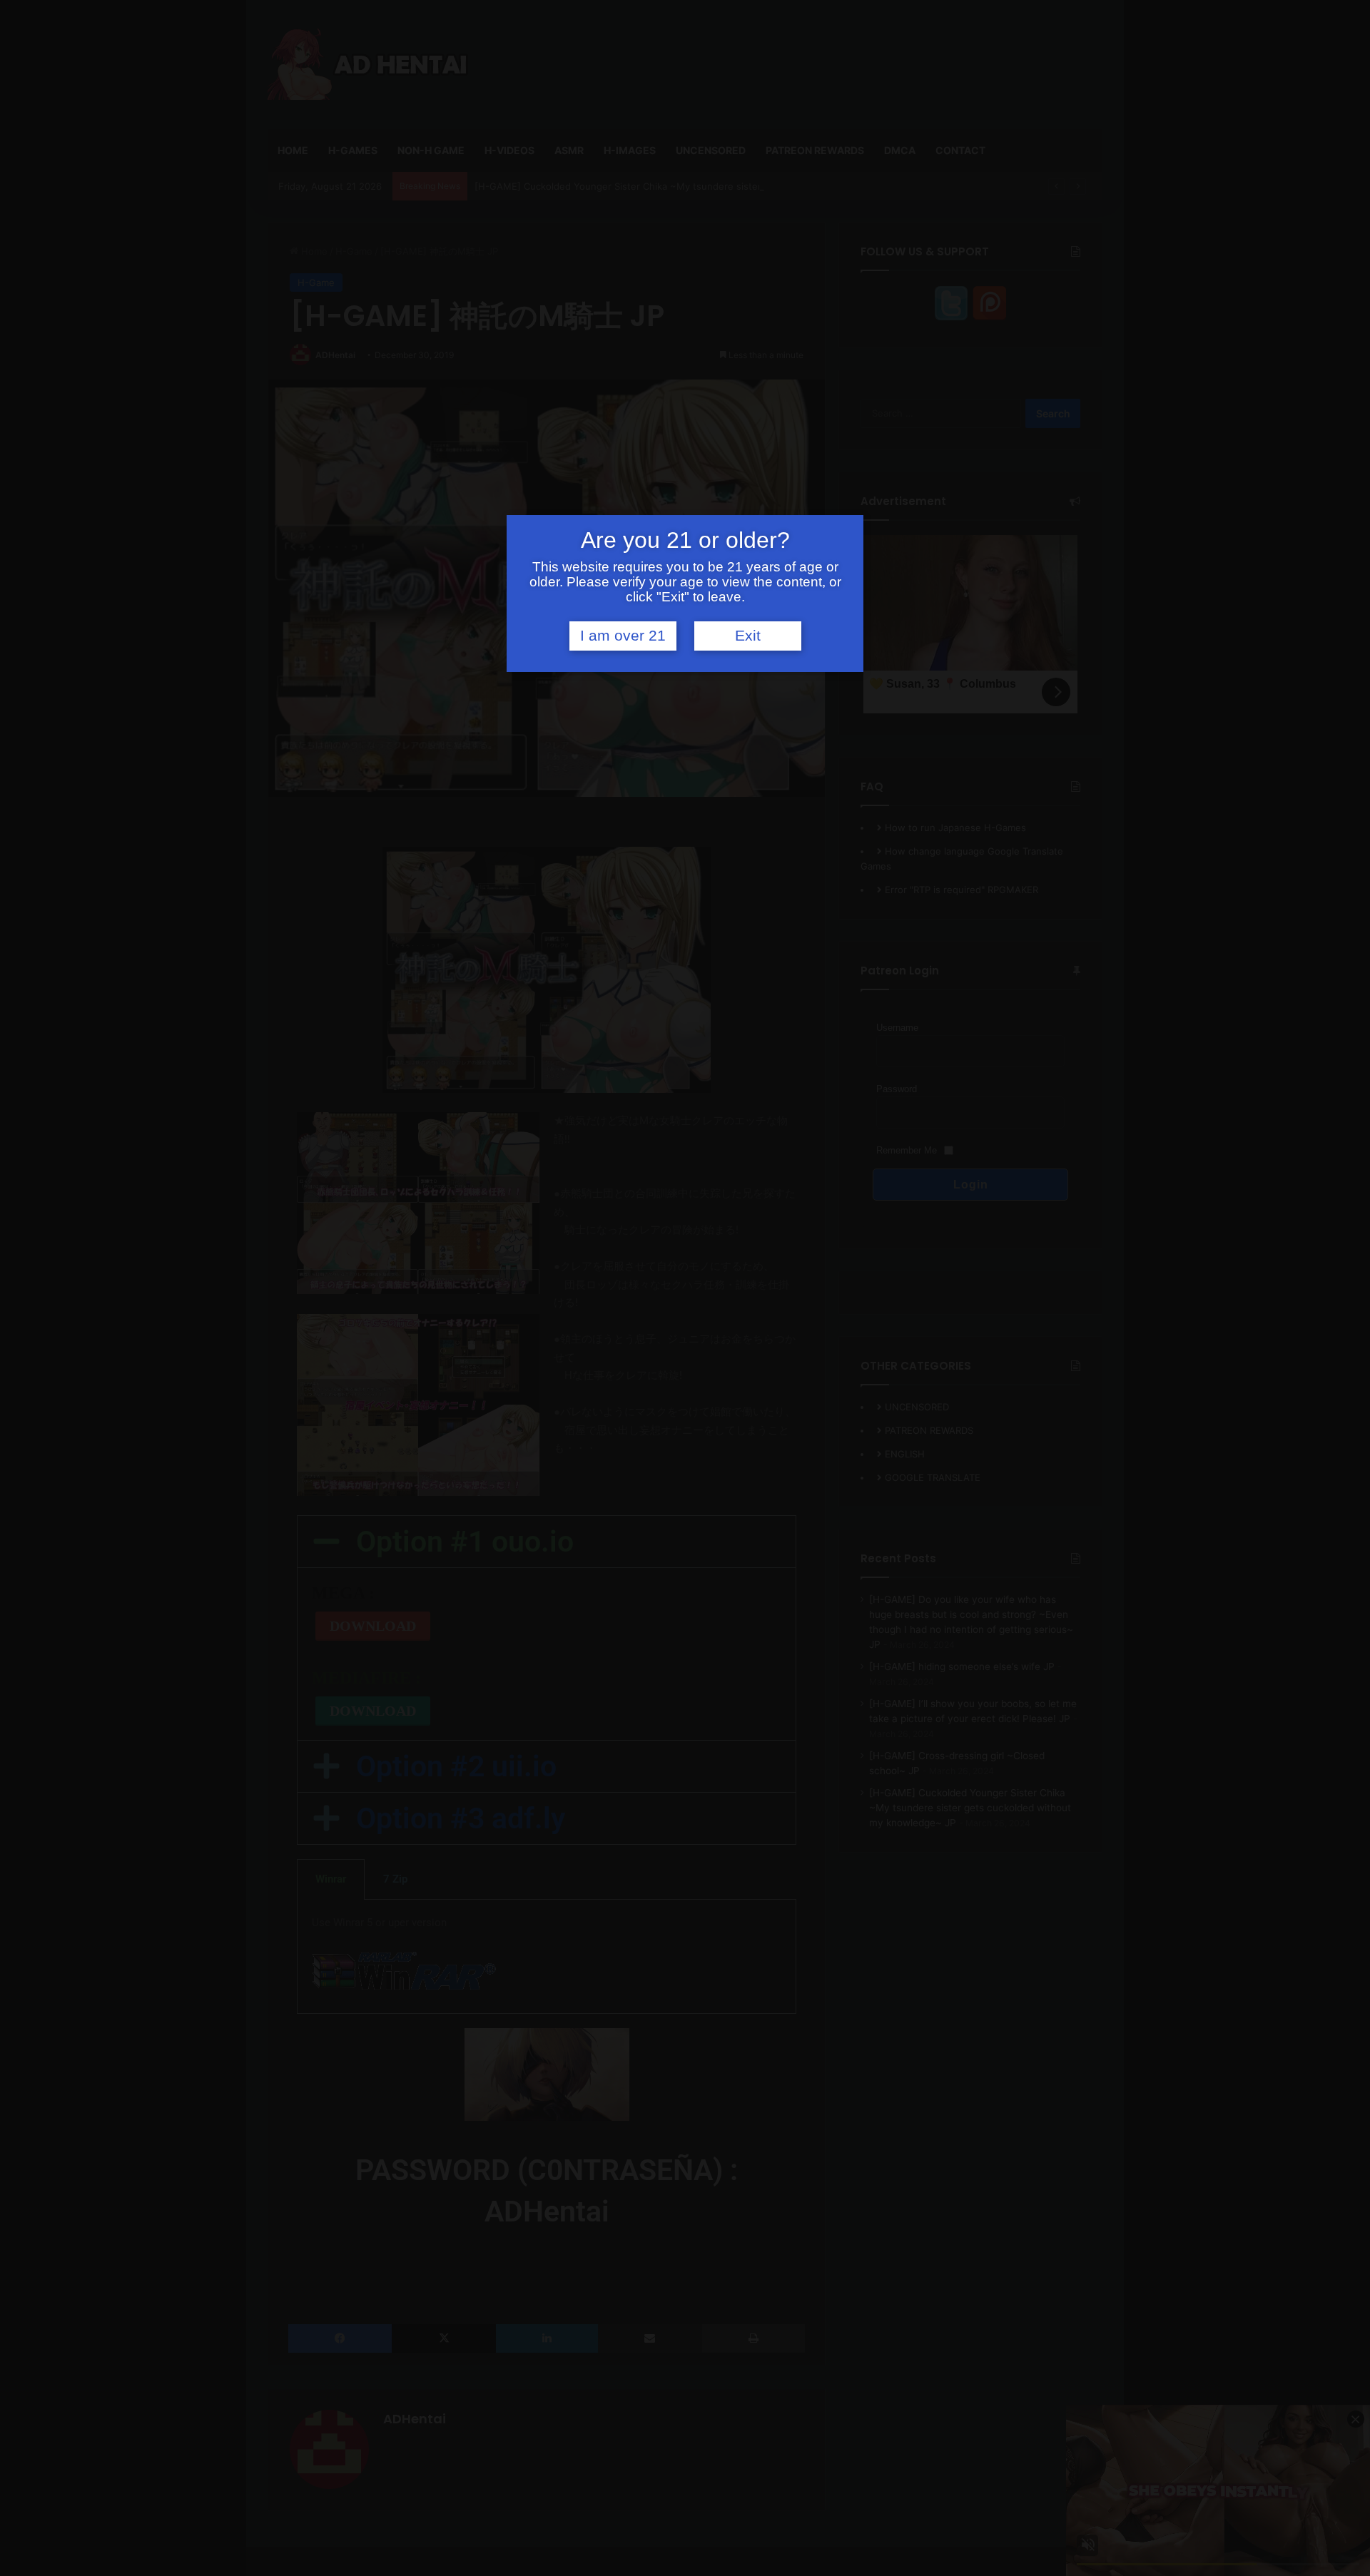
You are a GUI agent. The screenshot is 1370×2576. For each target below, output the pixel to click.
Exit (748, 636)
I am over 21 (623, 636)
